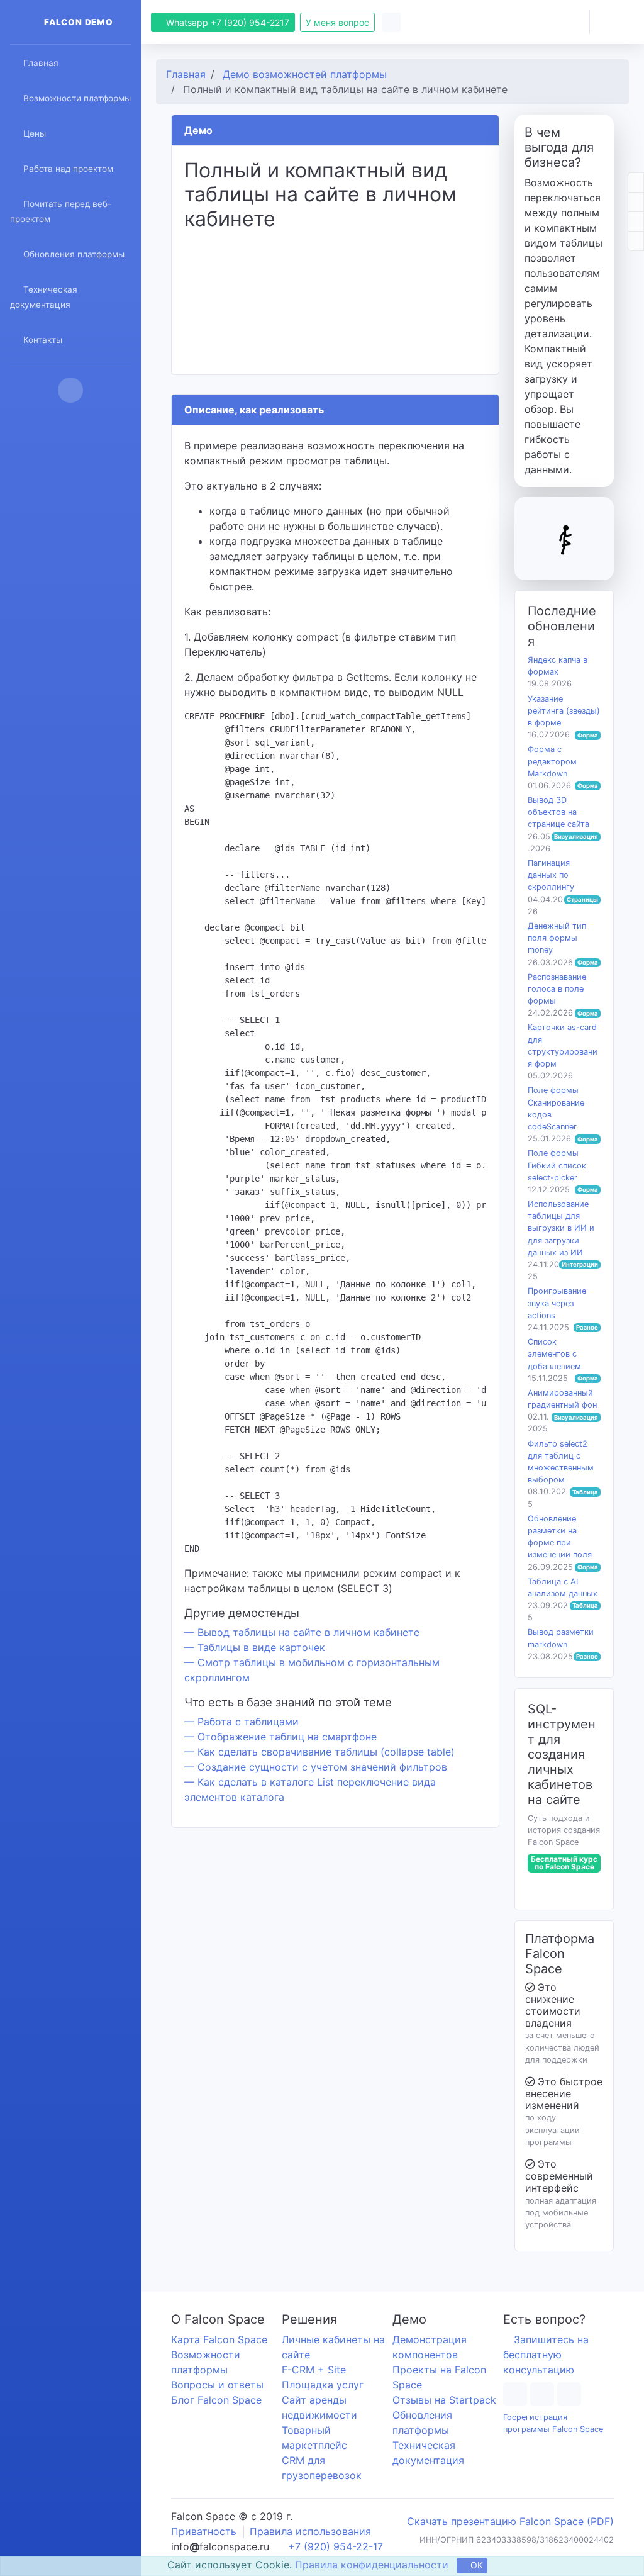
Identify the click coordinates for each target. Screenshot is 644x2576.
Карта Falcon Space (219, 2339)
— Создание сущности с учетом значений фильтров (316, 1767)
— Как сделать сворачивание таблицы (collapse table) (319, 1752)
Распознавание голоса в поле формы (557, 989)
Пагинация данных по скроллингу (551, 875)
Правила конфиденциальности (372, 2565)
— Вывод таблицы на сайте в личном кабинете (302, 1632)
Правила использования (310, 2531)
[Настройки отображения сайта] (396, 22)
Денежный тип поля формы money (557, 938)
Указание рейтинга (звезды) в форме (564, 711)
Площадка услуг (323, 2385)
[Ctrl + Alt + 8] (633, 202)
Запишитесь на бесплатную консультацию (547, 2355)
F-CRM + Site (314, 2370)
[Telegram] (516, 2394)
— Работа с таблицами (241, 1722)
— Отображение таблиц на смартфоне (280, 1737)
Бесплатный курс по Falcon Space (564, 1863)
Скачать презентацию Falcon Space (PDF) (509, 2521)
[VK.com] (577, 2394)
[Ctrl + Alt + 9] (633, 221)
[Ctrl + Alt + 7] (633, 182)
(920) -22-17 (337, 2546)
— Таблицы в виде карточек (255, 1647)
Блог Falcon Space (216, 2400)
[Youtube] (547, 2394)
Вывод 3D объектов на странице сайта (558, 812)
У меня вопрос (339, 22)
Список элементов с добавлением (554, 1354)
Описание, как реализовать (254, 410)
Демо (198, 130)
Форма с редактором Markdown (552, 761)
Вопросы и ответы (217, 2385)
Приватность (204, 2531)
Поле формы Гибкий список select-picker (557, 1165)
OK (478, 2566)
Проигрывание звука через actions (557, 1303)
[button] (563, 22)
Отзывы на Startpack (444, 2400)
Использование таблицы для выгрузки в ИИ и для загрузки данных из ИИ (561, 1228)
